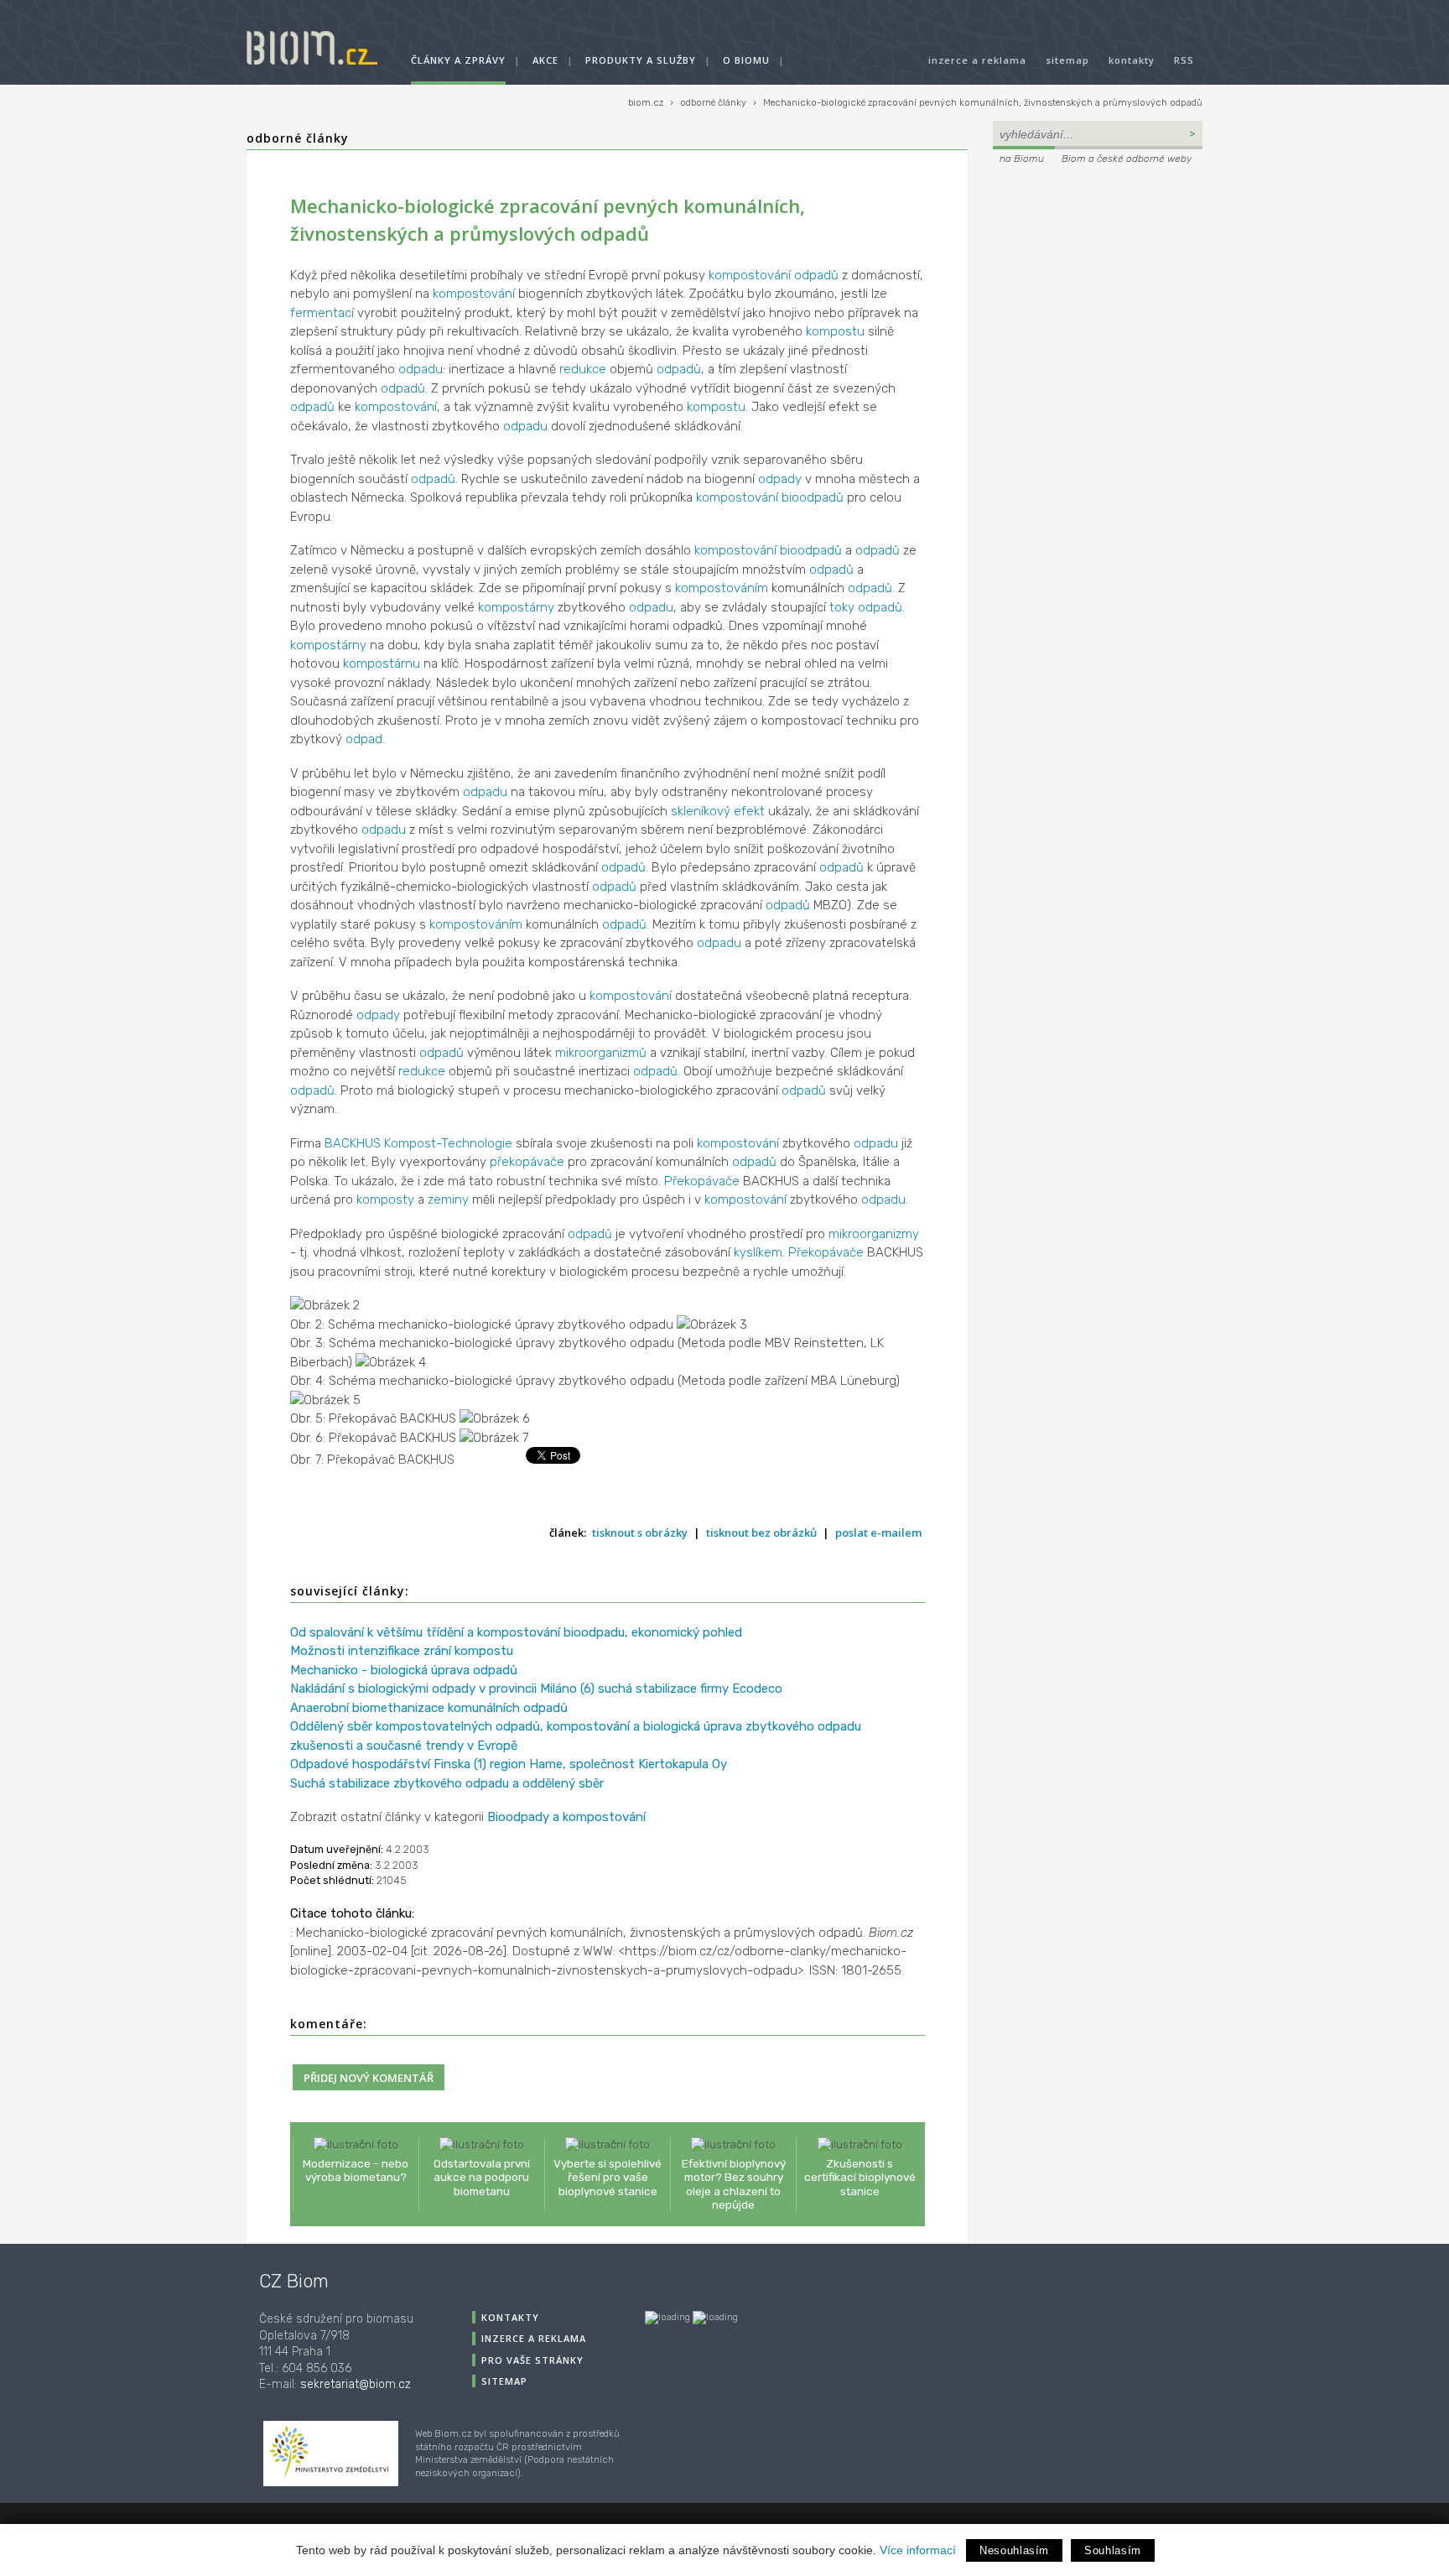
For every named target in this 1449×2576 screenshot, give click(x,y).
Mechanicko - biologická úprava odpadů (404, 1670)
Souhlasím (1113, 2550)
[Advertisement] (1098, 282)
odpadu (421, 369)
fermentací (322, 313)
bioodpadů (813, 497)
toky (842, 607)
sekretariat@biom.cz (356, 2384)
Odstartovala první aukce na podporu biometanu (482, 2177)
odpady (780, 479)
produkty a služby (641, 60)
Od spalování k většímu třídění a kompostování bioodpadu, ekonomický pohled (516, 1632)
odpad (364, 739)
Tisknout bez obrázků (761, 1533)
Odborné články (298, 138)
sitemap (1067, 60)
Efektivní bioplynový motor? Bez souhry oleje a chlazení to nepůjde (734, 2184)
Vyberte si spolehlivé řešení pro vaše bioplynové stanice (608, 2177)
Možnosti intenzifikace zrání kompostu (402, 1651)
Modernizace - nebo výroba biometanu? (356, 2170)
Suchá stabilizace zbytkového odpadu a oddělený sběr (447, 1783)
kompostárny (516, 607)
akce (545, 60)
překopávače (527, 1162)
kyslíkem (758, 1252)
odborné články (713, 103)
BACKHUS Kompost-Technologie (418, 1143)
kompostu (835, 331)
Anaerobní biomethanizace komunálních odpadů (429, 1708)
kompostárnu (382, 664)
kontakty (1132, 60)
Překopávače (702, 1181)
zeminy (448, 1200)
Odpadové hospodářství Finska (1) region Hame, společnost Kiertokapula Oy (509, 1764)
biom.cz (646, 103)
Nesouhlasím (1014, 2550)
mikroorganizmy (874, 1234)
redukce (583, 369)
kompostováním (722, 588)
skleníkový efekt (718, 811)
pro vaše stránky (532, 2360)
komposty (385, 1200)
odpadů (816, 275)
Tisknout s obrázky (640, 1533)
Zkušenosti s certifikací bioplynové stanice (860, 2177)
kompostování (750, 275)
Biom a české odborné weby (1127, 159)
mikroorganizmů (601, 1053)
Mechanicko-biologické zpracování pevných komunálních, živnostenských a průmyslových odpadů (983, 103)
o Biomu (746, 60)
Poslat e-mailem (878, 1533)
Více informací (918, 2550)
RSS (1184, 60)
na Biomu (1022, 159)
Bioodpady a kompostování (566, 1817)
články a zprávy (458, 60)
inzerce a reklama (977, 60)
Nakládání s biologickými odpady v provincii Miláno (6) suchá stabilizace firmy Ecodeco (536, 1689)
